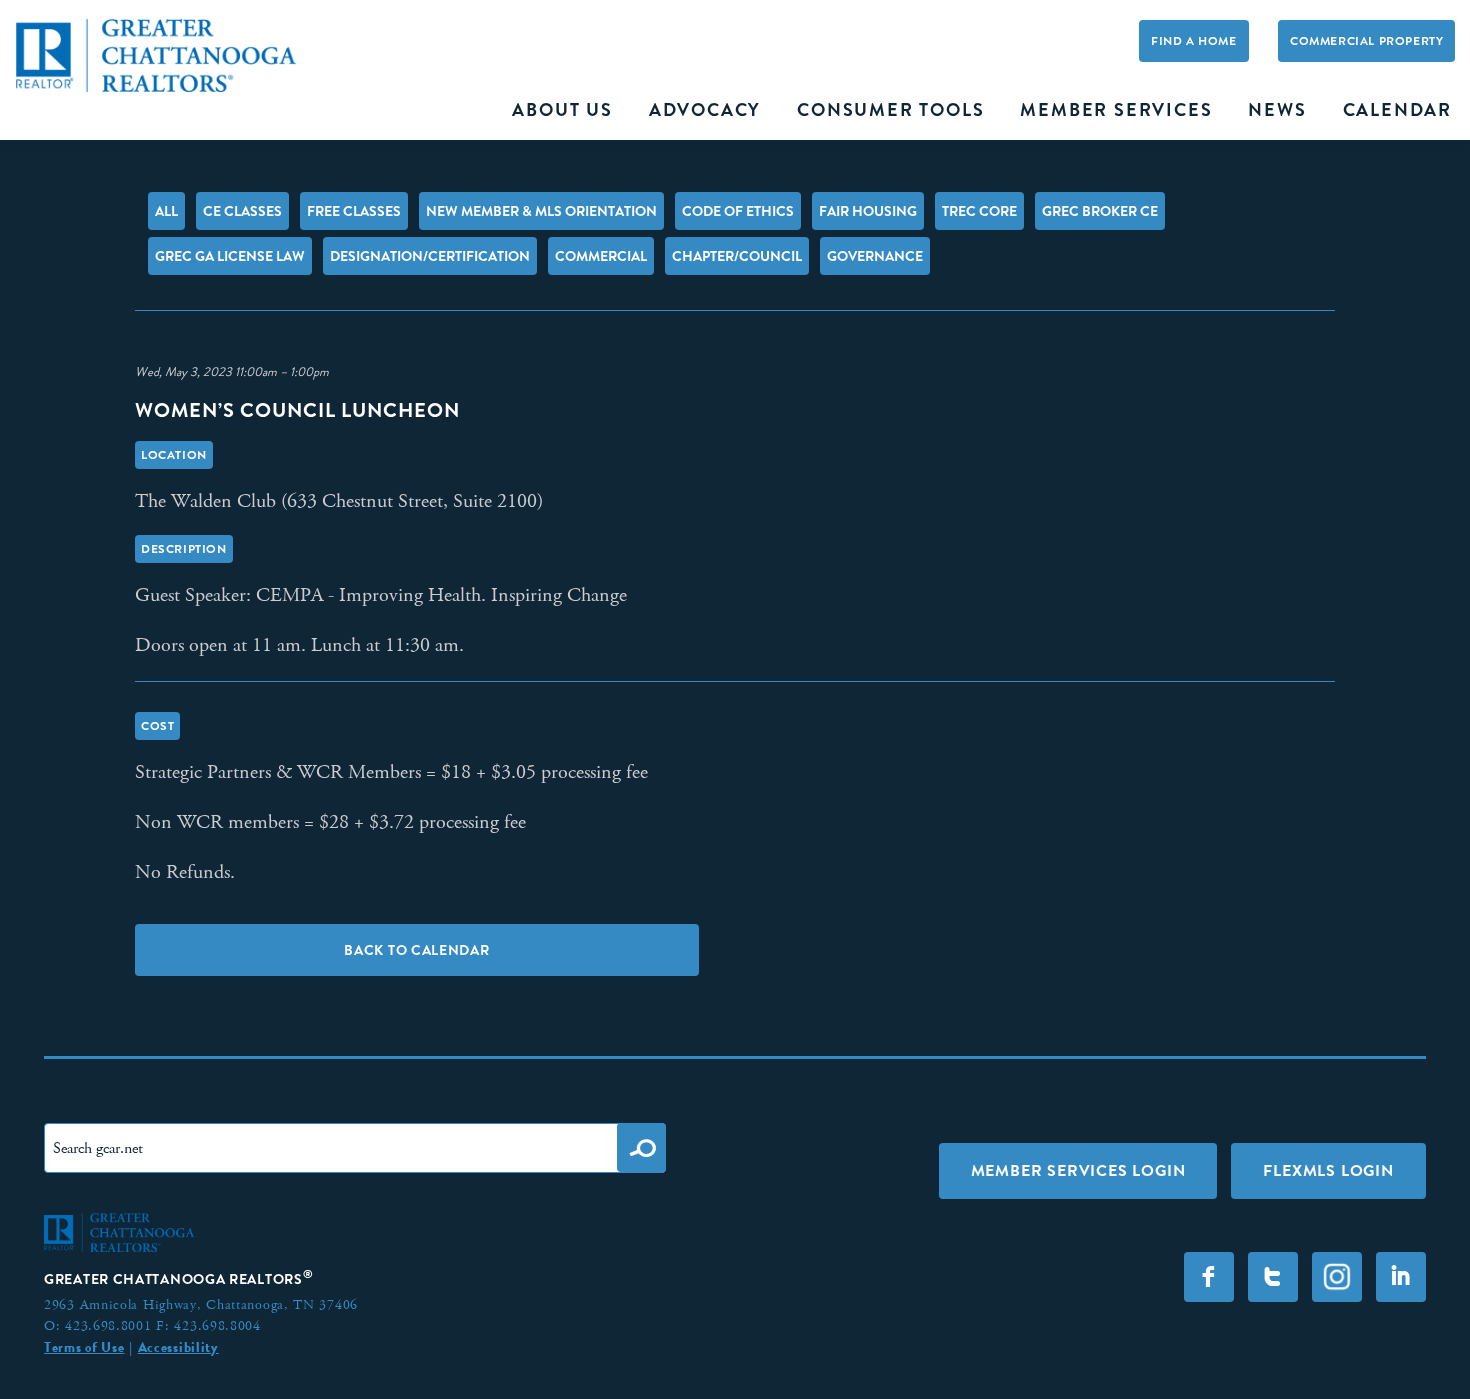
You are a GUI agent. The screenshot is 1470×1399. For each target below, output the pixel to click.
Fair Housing (868, 211)
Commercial (601, 256)
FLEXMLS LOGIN (1328, 1170)
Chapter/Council (737, 256)
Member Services (1116, 110)
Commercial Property (1366, 41)
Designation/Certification (430, 256)
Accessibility (178, 1347)
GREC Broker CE (1100, 211)
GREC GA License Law (230, 256)
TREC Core (979, 211)
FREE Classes (354, 211)
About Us (562, 110)
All (166, 211)
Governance (875, 256)
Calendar (1397, 110)
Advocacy (705, 110)
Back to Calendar (416, 950)
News (1277, 110)
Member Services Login (1078, 1170)
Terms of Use (84, 1347)
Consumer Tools (890, 110)
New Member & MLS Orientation (541, 211)
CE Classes (242, 211)
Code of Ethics (738, 211)
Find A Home (1194, 41)
